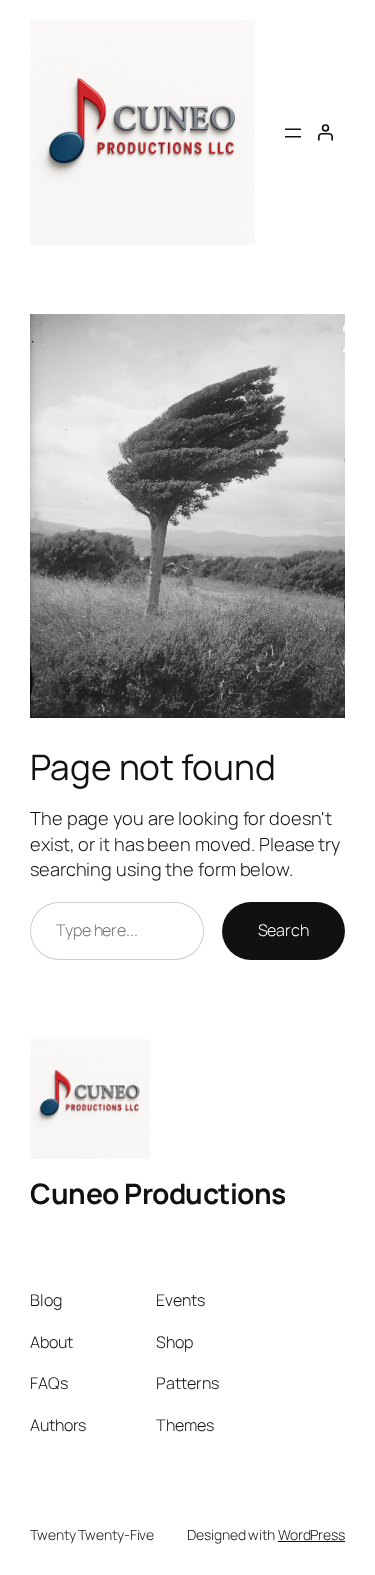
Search (283, 930)
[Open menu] (293, 133)
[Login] (325, 132)
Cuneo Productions (158, 1193)
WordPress (311, 1534)
